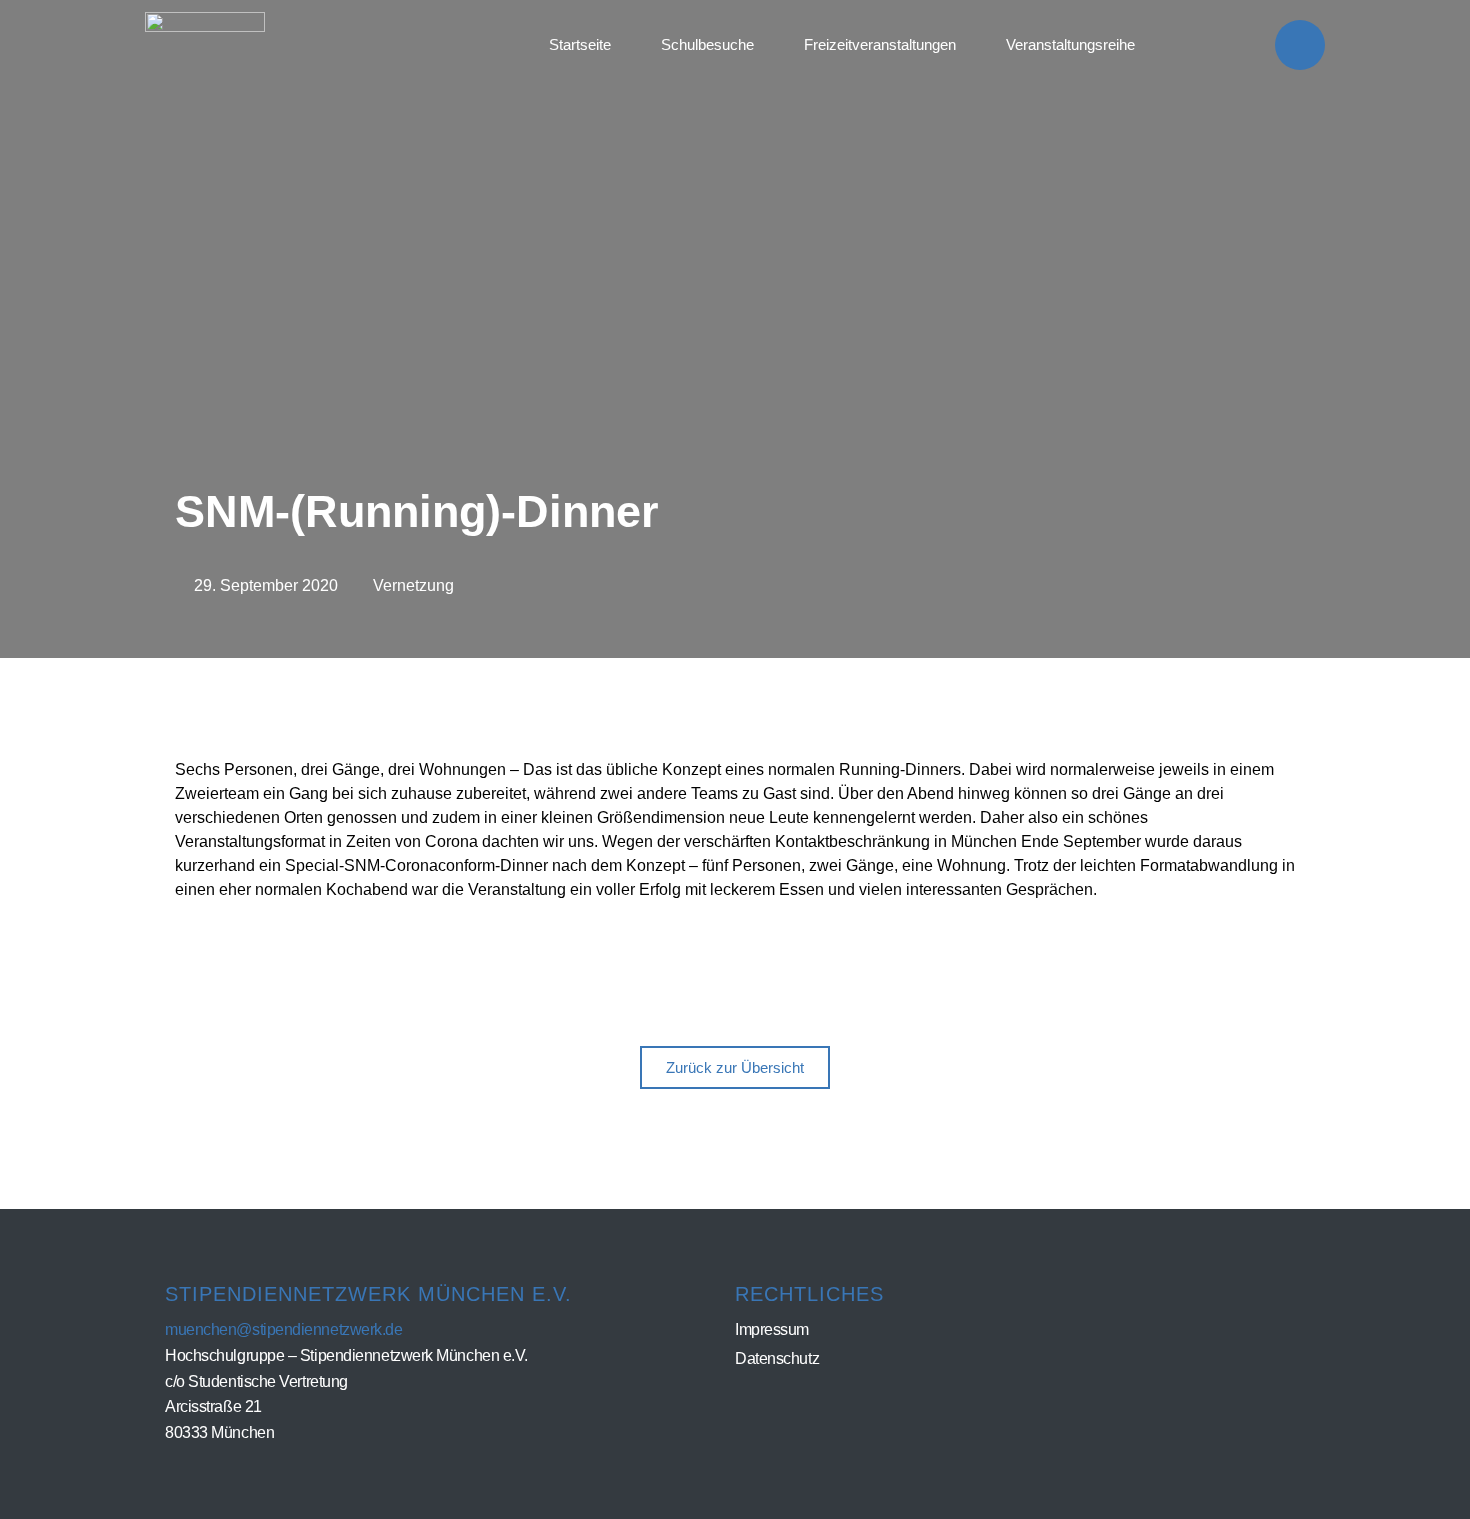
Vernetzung (413, 585)
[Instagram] (1300, 45)
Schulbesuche (707, 44)
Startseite (580, 44)
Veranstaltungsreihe (1070, 44)
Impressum (772, 1329)
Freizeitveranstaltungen (880, 44)
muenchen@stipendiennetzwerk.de (284, 1329)
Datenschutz (777, 1358)
